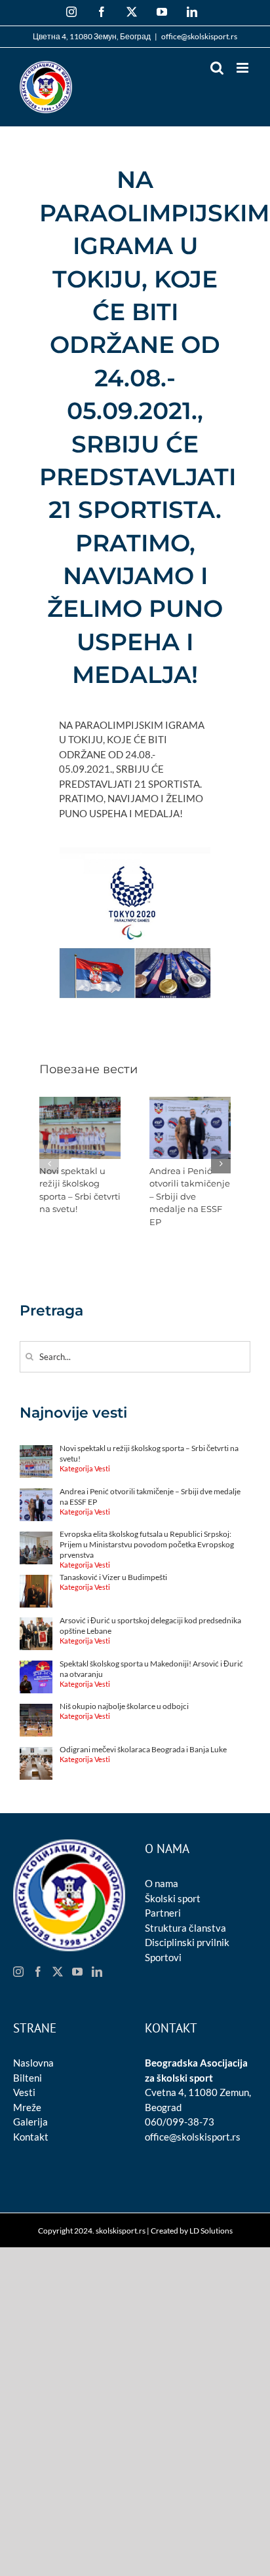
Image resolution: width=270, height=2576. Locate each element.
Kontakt (31, 2137)
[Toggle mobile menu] (243, 68)
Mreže (27, 2107)
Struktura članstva (185, 1928)
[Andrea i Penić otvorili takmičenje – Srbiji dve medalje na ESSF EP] (190, 1103)
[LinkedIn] (97, 1972)
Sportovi (163, 1957)
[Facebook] (38, 1972)
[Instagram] (18, 1972)
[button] (49, 1164)
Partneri (163, 1913)
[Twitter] (58, 1972)
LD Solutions (211, 2231)
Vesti (24, 2092)
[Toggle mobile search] (217, 68)
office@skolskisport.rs (199, 36)
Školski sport (173, 1898)
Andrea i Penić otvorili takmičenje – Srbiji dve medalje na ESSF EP (190, 1196)
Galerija (30, 2122)
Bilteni (28, 2078)
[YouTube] (77, 1972)
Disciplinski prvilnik (187, 1942)
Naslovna (33, 2063)
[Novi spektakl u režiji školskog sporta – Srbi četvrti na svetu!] (80, 1103)
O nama (162, 1883)
